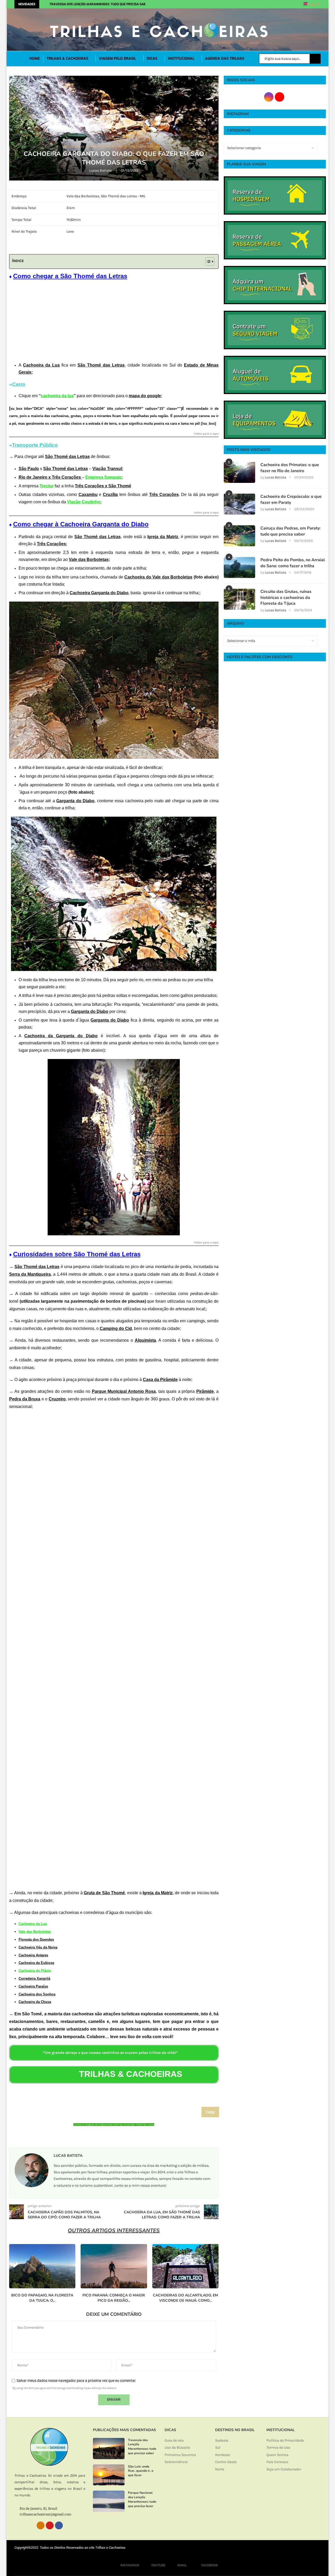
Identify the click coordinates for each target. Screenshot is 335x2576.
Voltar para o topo (206, 434)
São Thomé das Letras (143, 2125)
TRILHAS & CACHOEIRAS (67, 59)
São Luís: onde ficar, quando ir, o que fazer (141, 2471)
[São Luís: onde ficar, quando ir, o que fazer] (109, 2475)
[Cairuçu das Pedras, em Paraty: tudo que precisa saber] (239, 536)
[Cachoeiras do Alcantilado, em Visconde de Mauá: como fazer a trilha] (185, 2266)
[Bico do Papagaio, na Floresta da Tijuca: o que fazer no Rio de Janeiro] (42, 2266)
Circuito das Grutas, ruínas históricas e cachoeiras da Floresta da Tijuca (286, 597)
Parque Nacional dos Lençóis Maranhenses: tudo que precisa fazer (142, 2499)
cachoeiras (110, 2125)
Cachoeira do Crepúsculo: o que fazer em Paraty (291, 499)
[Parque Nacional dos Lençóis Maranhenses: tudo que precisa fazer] (109, 2501)
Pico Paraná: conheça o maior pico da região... (114, 2298)
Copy (210, 2112)
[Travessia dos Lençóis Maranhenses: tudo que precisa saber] (109, 2449)
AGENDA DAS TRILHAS (225, 59)
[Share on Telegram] (132, 2137)
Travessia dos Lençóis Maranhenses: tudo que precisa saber (99, 4)
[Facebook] (231, 4)
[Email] (223, 4)
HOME (35, 59)
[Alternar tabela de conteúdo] (207, 261)
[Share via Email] (141, 2137)
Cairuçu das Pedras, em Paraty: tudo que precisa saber (291, 531)
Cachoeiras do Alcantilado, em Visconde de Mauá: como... (185, 2298)
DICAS (152, 59)
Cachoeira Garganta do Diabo (89, 2125)
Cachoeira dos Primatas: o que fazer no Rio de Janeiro (290, 468)
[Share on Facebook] (113, 2137)
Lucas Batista (101, 170)
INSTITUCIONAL (181, 59)
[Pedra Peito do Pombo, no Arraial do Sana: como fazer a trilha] (239, 567)
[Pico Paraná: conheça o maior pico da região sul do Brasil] (114, 2266)
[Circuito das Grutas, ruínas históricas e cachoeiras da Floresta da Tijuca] (239, 599)
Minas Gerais (124, 2125)
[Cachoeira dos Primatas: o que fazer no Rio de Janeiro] (239, 472)
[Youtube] (217, 4)
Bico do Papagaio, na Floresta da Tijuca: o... (42, 2298)
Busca (315, 59)
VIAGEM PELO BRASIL (118, 59)
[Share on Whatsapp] (123, 2137)
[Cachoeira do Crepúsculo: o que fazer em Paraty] (239, 504)
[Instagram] (211, 4)
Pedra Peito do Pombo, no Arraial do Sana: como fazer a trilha (293, 563)
